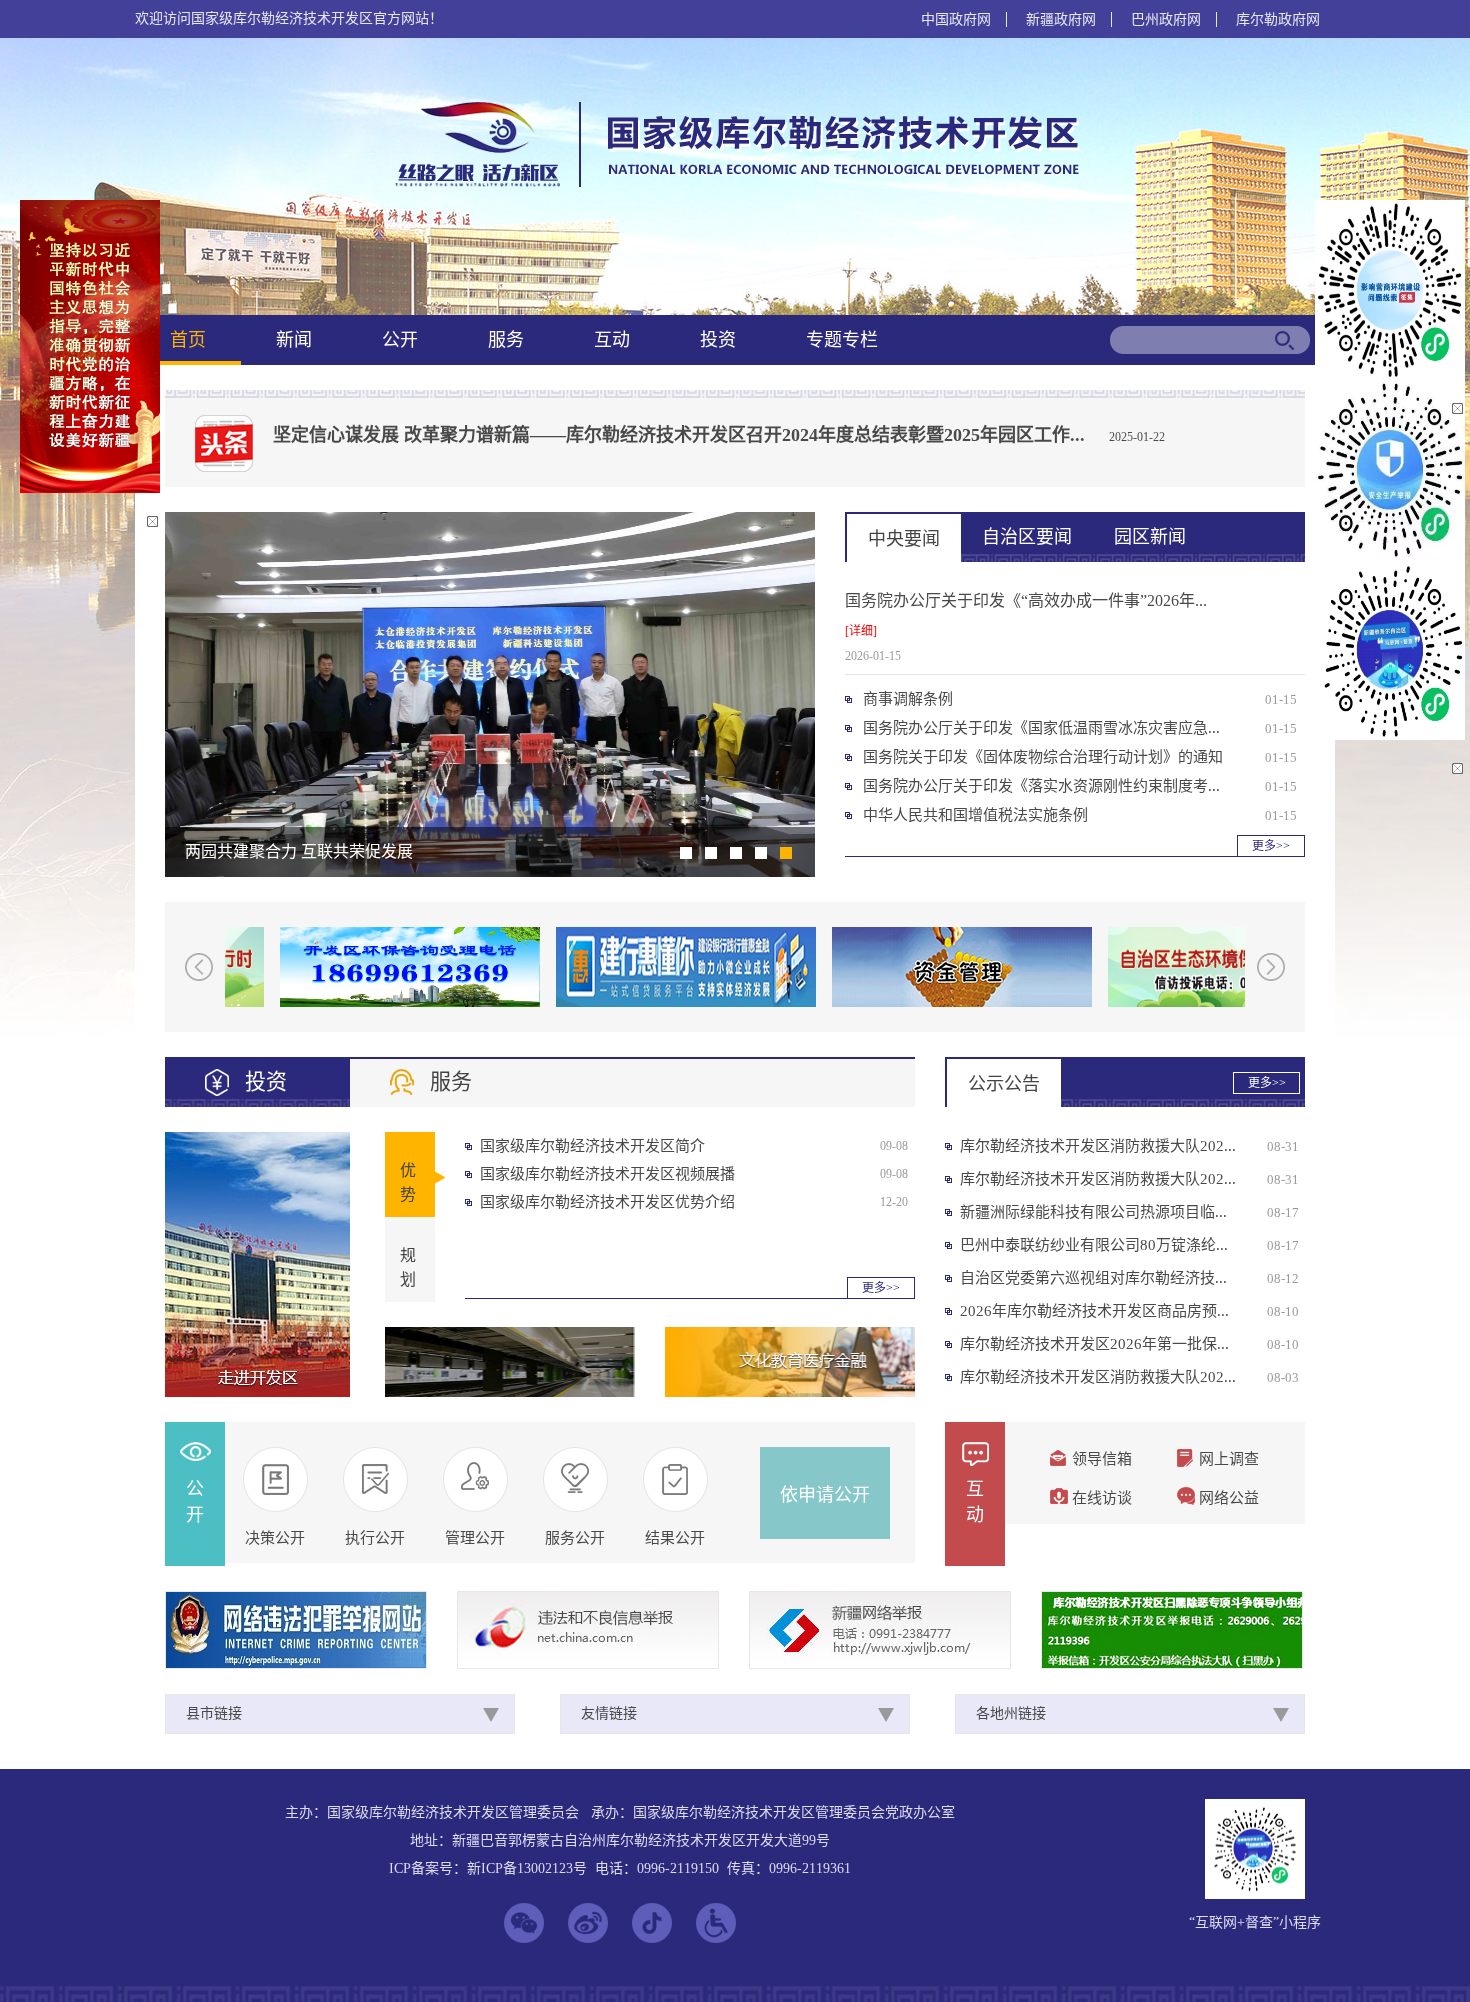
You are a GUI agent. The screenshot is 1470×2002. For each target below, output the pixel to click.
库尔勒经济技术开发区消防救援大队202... (1098, 1146)
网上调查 (1229, 1459)
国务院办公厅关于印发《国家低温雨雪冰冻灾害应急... (1041, 728)
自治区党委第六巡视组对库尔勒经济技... (1093, 1278)
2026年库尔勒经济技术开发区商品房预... (1094, 1311)
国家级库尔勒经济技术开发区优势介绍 (607, 1202)
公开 (400, 340)
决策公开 (275, 1538)
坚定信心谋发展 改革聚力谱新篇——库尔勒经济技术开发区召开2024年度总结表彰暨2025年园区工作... (679, 435)
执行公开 (375, 1538)
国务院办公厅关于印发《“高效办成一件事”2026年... (1026, 600)
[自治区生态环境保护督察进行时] (1209, 967)
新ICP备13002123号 (527, 1868)
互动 (612, 340)
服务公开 (575, 1538)
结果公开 (675, 1538)
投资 (718, 340)
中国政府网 (956, 19)
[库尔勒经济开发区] (733, 185)
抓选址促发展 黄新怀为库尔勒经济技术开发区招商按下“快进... (404, 851)
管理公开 (475, 1538)
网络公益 (1229, 1498)
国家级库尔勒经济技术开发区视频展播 (607, 1174)
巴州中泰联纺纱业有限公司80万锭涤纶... (1094, 1245)
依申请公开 (825, 1495)
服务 (506, 340)
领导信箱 (1102, 1459)
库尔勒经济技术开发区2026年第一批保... (1094, 1344)
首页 (188, 340)
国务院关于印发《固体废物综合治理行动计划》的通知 (1043, 757)
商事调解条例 (908, 699)
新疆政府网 (1061, 19)
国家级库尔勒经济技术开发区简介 (592, 1146)
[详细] (861, 631)
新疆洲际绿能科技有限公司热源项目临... (1093, 1212)
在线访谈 (1102, 1498)
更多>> (1271, 846)
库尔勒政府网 (1278, 19)
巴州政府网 (1166, 19)
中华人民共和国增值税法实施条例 (975, 815)
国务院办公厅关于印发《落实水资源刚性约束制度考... (1041, 786)
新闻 (294, 340)
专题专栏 (842, 340)
